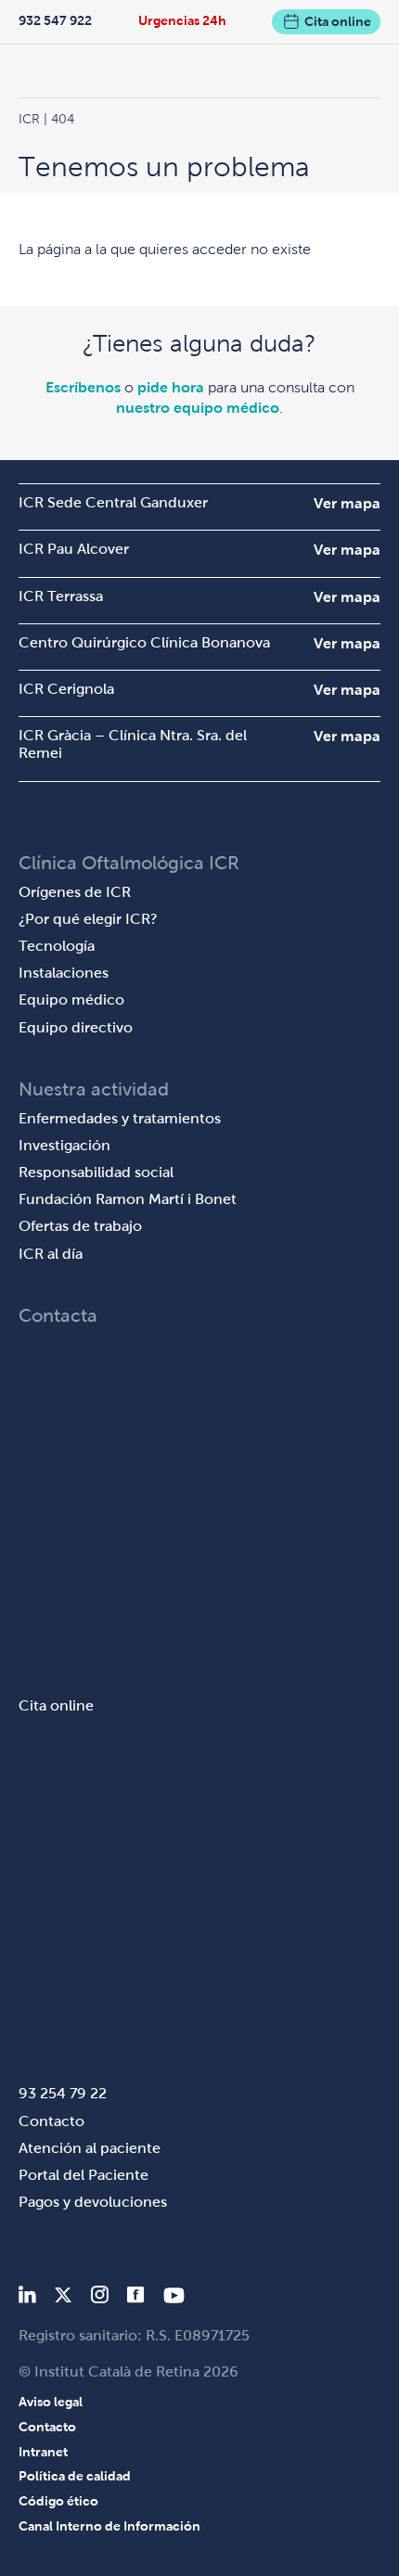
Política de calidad (75, 2476)
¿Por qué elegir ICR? (88, 919)
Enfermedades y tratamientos (120, 1118)
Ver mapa (347, 503)
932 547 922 (55, 20)
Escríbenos (83, 387)
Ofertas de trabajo (80, 1226)
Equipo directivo (76, 1027)
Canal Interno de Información (109, 2526)
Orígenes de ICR (75, 892)
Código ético (58, 2501)
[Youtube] (174, 2298)
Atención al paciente (90, 2148)
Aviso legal (51, 2402)
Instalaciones (64, 973)
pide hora (171, 387)
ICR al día (51, 1254)
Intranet (43, 2452)
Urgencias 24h (182, 20)
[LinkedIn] (27, 2298)
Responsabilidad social (96, 1172)
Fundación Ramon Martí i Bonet (128, 1199)
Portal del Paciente (84, 2175)
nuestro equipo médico (198, 408)
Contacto (51, 2121)
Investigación (64, 1145)
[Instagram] (99, 2298)
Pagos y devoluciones (93, 2202)
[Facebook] (136, 2298)
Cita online (338, 21)
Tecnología (57, 946)
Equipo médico (71, 1000)
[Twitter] (63, 2298)
